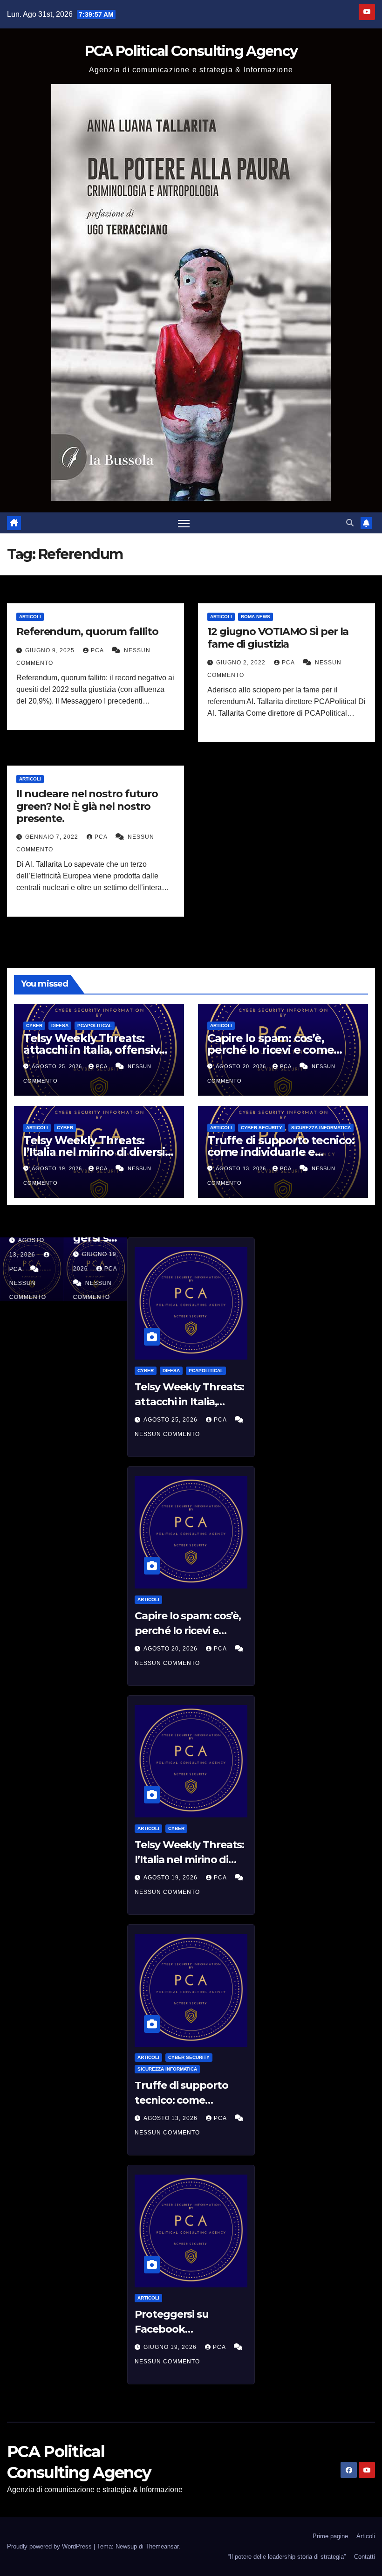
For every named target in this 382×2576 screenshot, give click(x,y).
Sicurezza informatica (321, 1128)
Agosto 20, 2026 (242, 1066)
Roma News (256, 617)
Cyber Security (262, 1128)
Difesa (60, 1026)
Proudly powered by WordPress (50, 2546)
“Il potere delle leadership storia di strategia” (287, 2557)
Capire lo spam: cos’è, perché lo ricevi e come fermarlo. (270, 1050)
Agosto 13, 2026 (242, 1168)
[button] (350, 523)
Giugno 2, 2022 (242, 663)
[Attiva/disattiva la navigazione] (184, 523)
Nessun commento (167, 1434)
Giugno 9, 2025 (51, 650)
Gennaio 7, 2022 (53, 837)
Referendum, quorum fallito (87, 632)
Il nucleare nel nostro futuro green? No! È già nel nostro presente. (87, 806)
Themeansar (162, 2546)
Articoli (30, 617)
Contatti (365, 2557)
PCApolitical (95, 1026)
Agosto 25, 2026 (58, 1066)
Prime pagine (330, 2536)
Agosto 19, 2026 (58, 1168)
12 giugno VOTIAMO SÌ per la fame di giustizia (278, 638)
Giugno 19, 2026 (171, 2347)
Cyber (34, 1026)
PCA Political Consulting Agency (191, 51)
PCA (98, 650)
